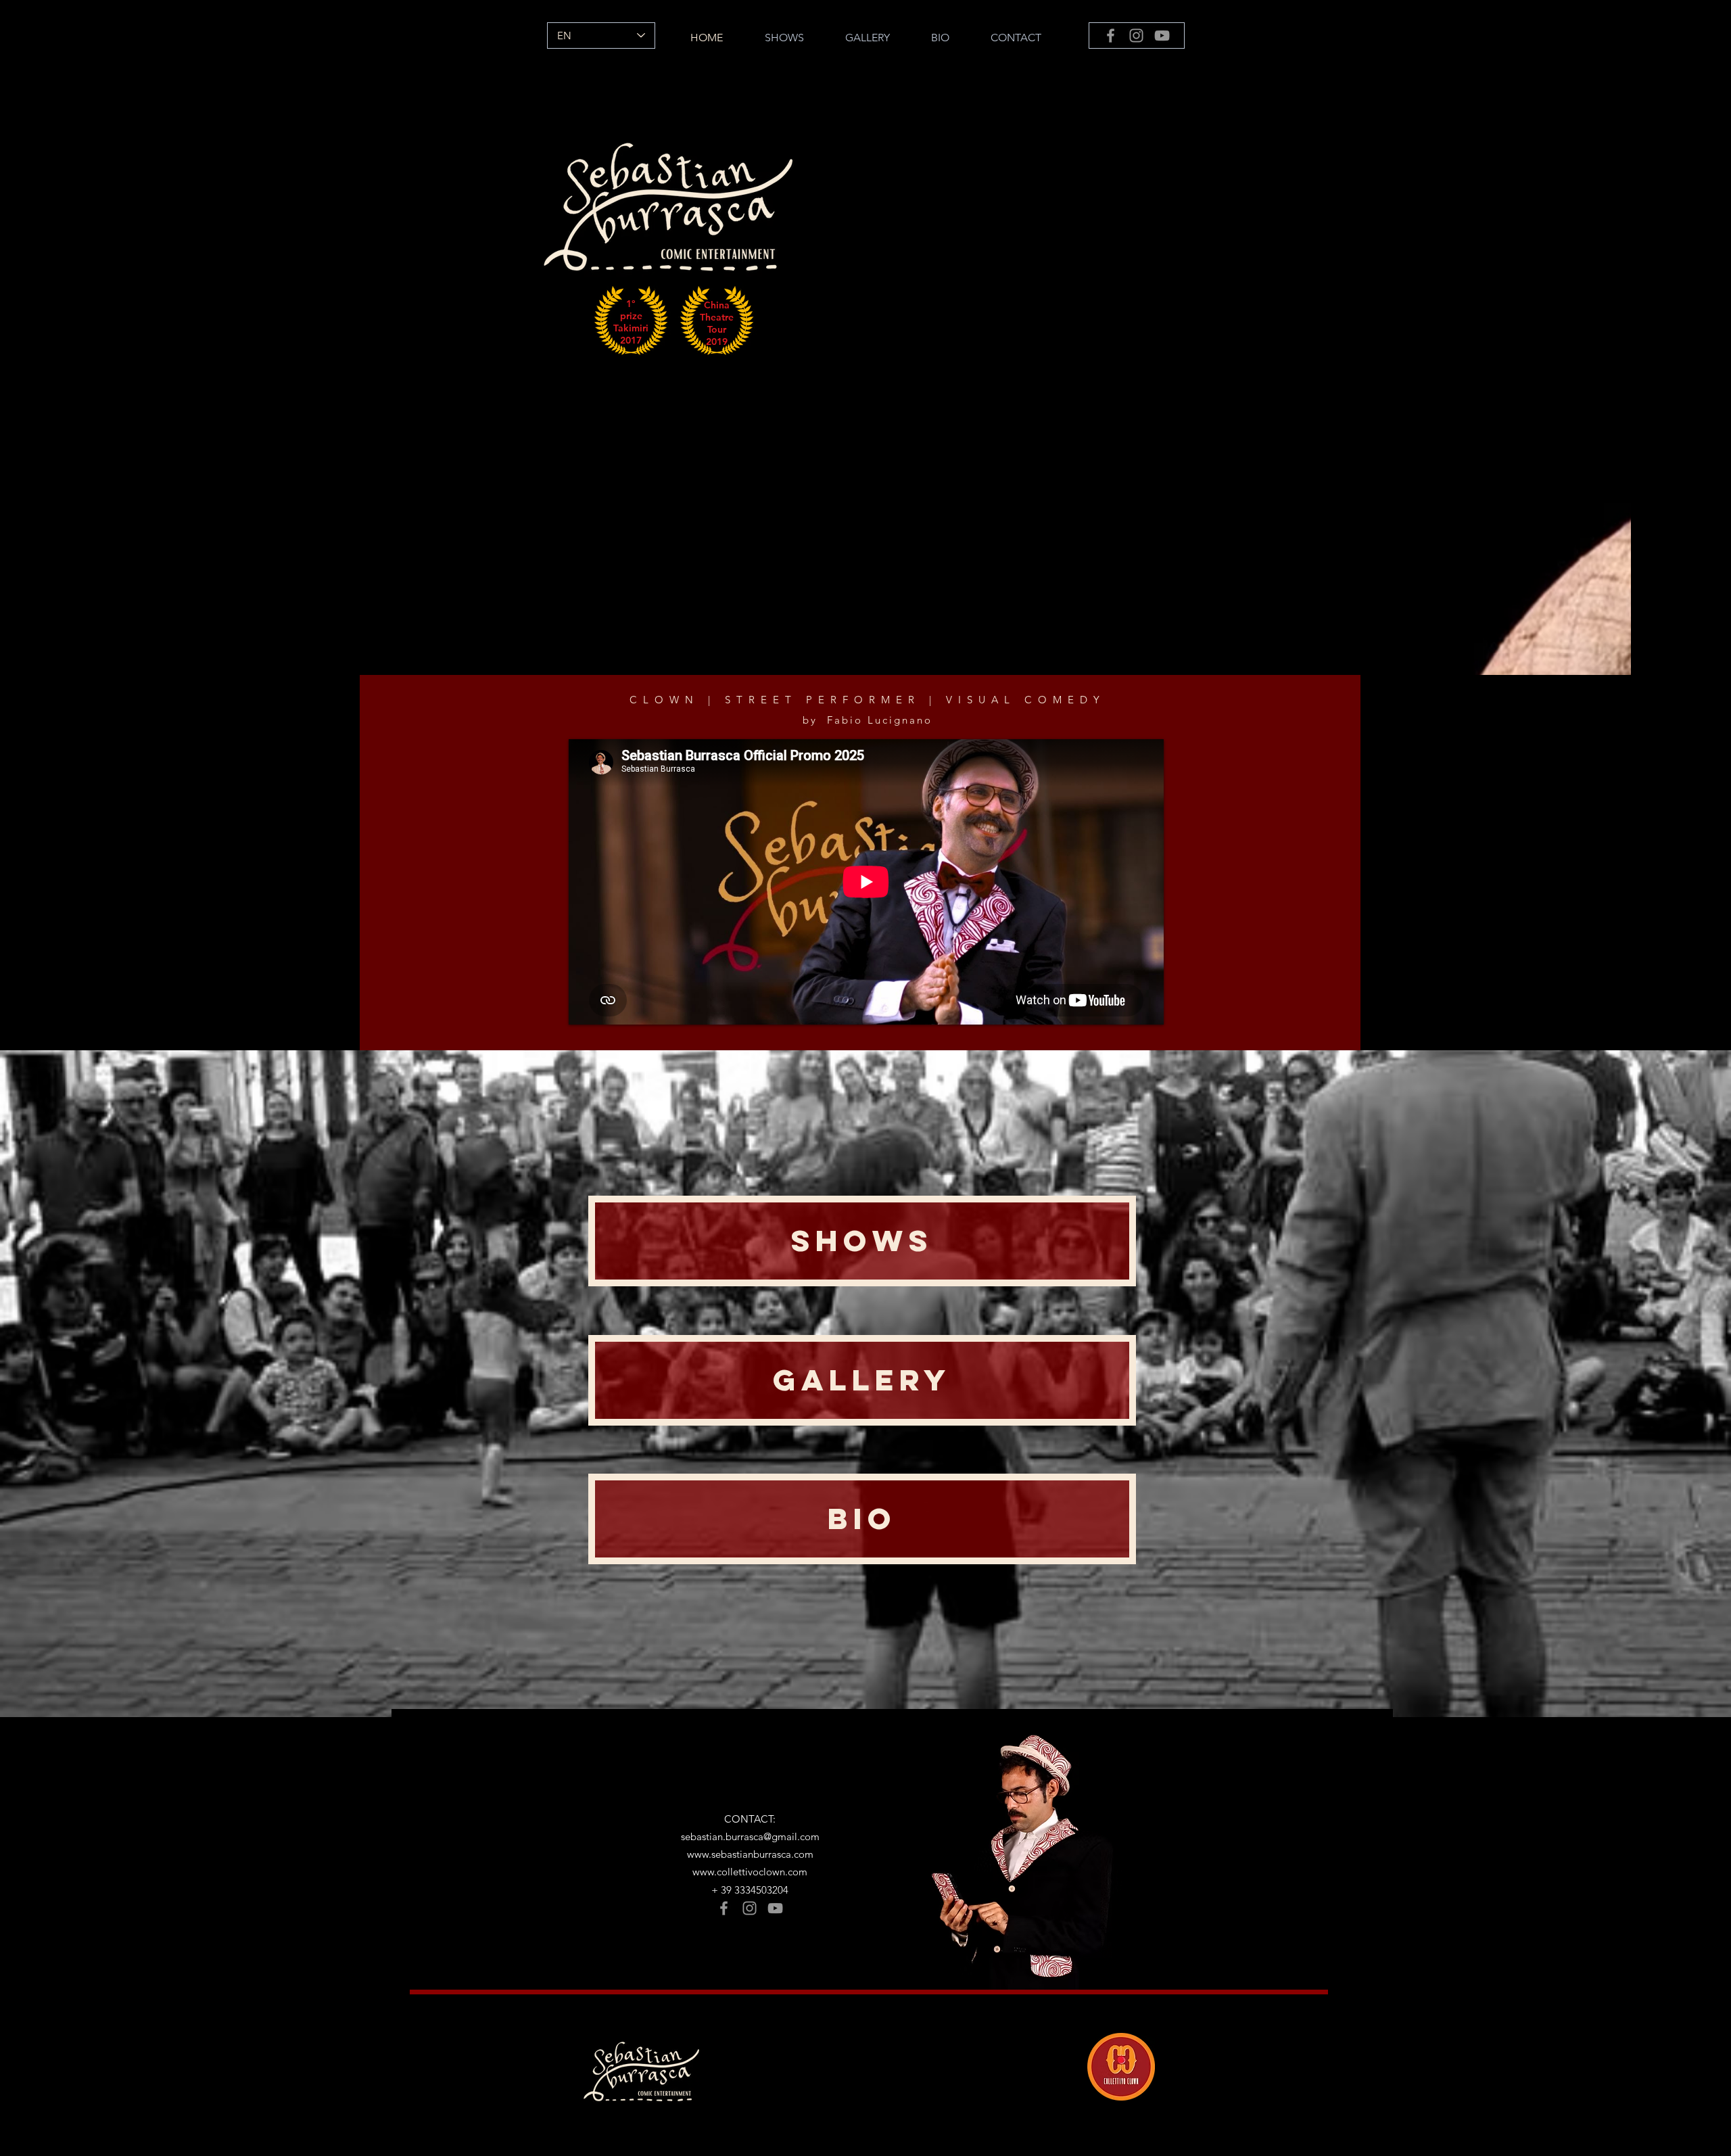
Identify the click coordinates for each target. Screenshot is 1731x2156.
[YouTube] (1162, 36)
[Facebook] (1111, 36)
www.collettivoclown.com (750, 1872)
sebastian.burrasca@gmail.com (750, 1836)
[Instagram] (1136, 36)
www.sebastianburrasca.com (750, 1854)
